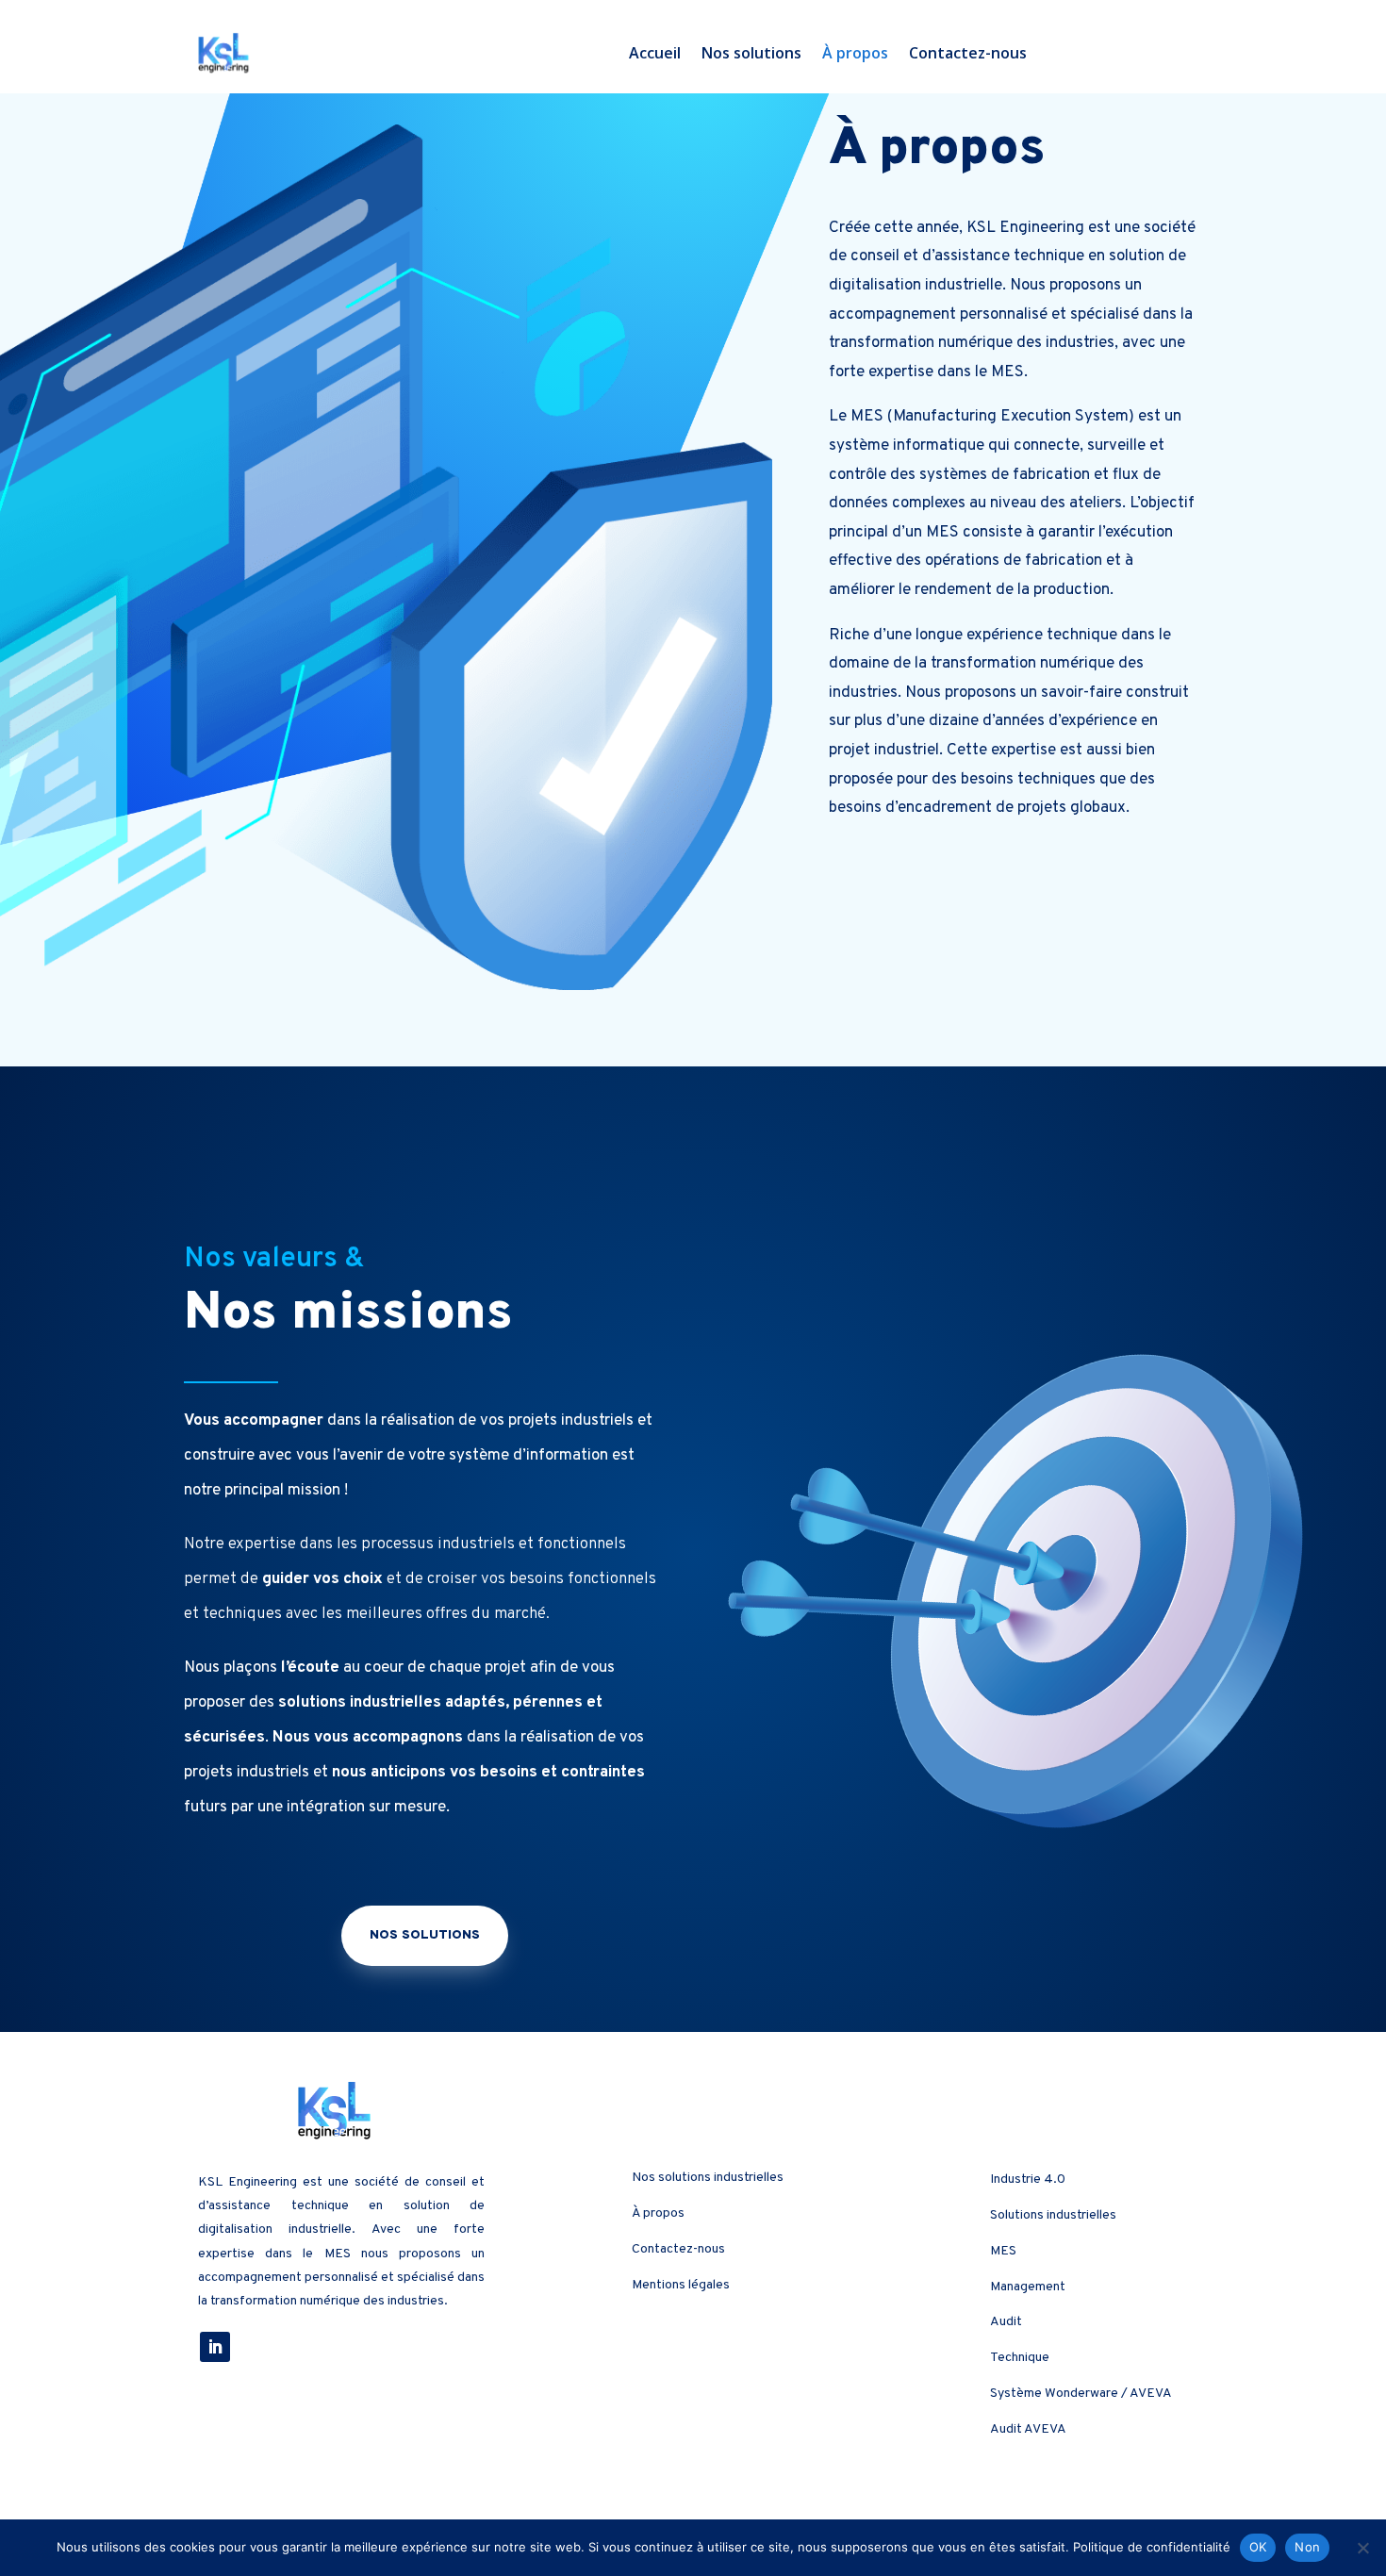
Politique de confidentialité (1152, 2547)
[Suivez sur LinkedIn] (215, 2347)
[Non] (1362, 2548)
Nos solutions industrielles (708, 2178)
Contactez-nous (968, 53)
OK (1258, 2547)
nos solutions (425, 1935)
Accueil (655, 53)
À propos (855, 53)
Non (1307, 2547)
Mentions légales (681, 2285)
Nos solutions (751, 53)
